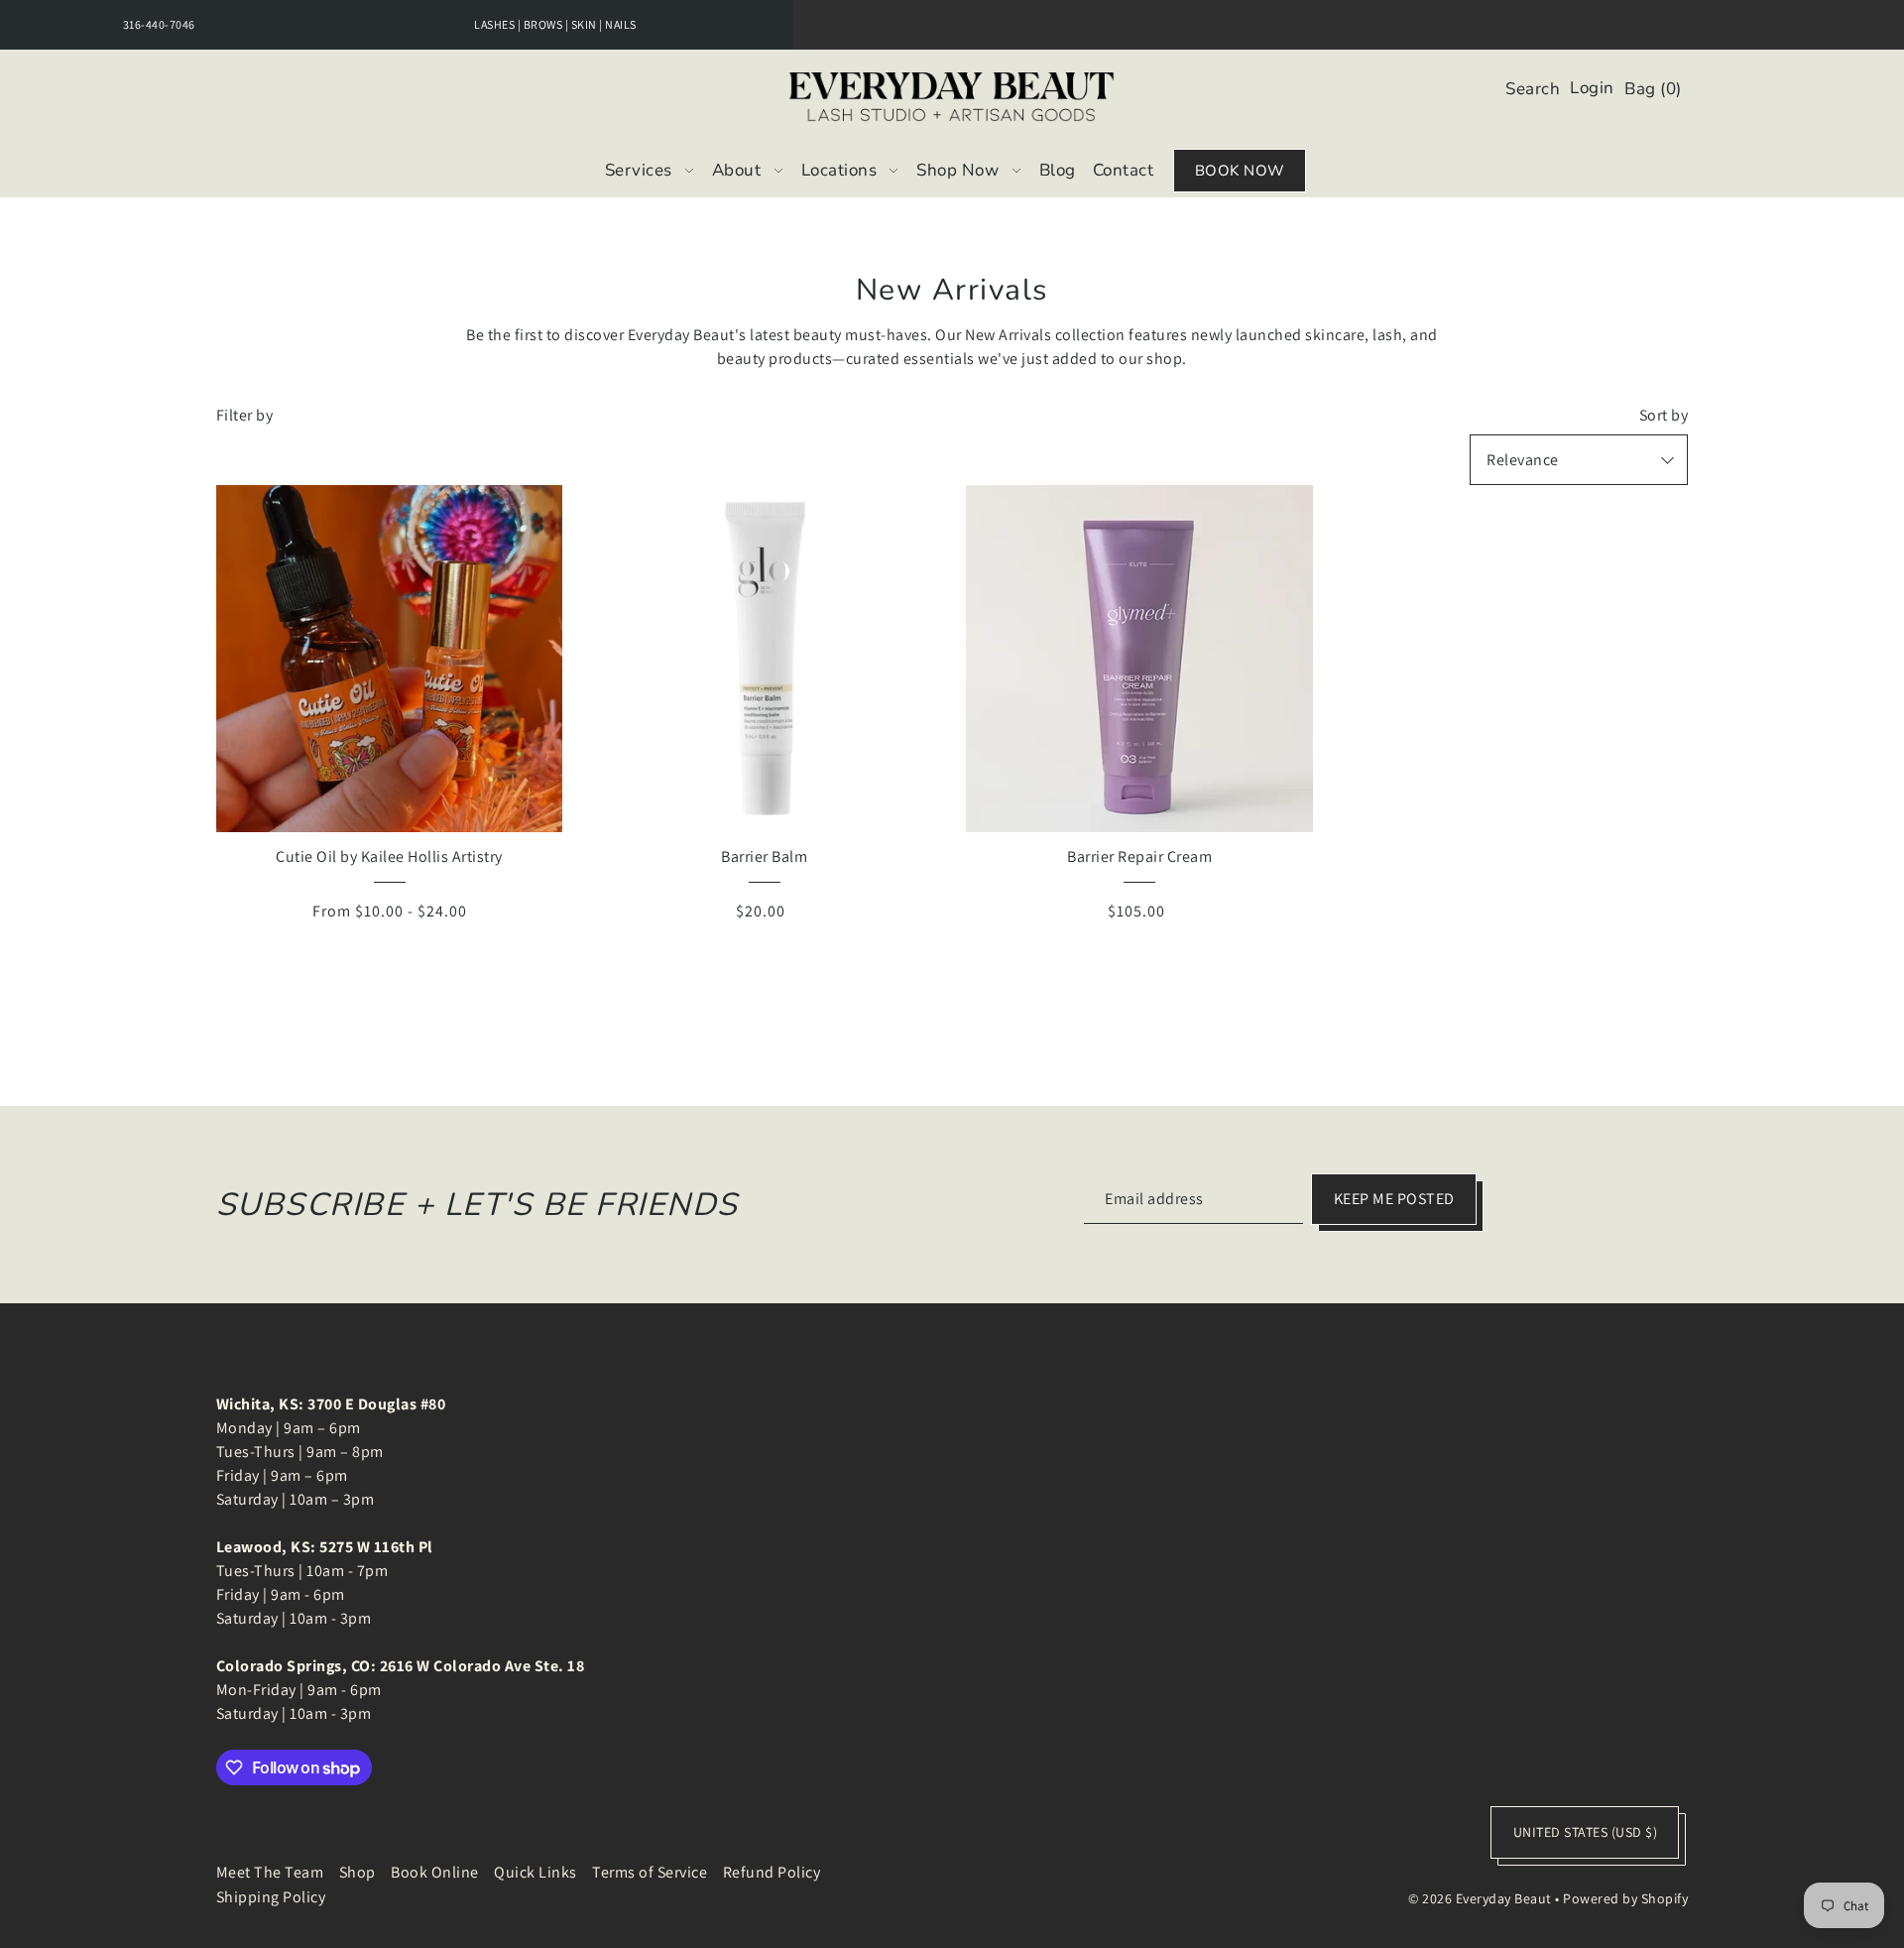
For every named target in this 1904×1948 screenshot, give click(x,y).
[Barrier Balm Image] (765, 659)
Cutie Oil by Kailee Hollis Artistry (389, 856)
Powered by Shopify (1625, 1898)
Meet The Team (270, 1872)
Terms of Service (650, 1872)
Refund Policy (772, 1872)
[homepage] (952, 97)
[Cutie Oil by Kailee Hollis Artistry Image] (390, 659)
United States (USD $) (1586, 1832)
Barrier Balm (764, 856)
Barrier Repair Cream (1139, 856)
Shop (357, 1872)
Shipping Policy (271, 1897)
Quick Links (535, 1872)
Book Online (435, 1872)
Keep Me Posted (1394, 1199)
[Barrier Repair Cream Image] (1139, 659)
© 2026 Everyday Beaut (1480, 1898)
